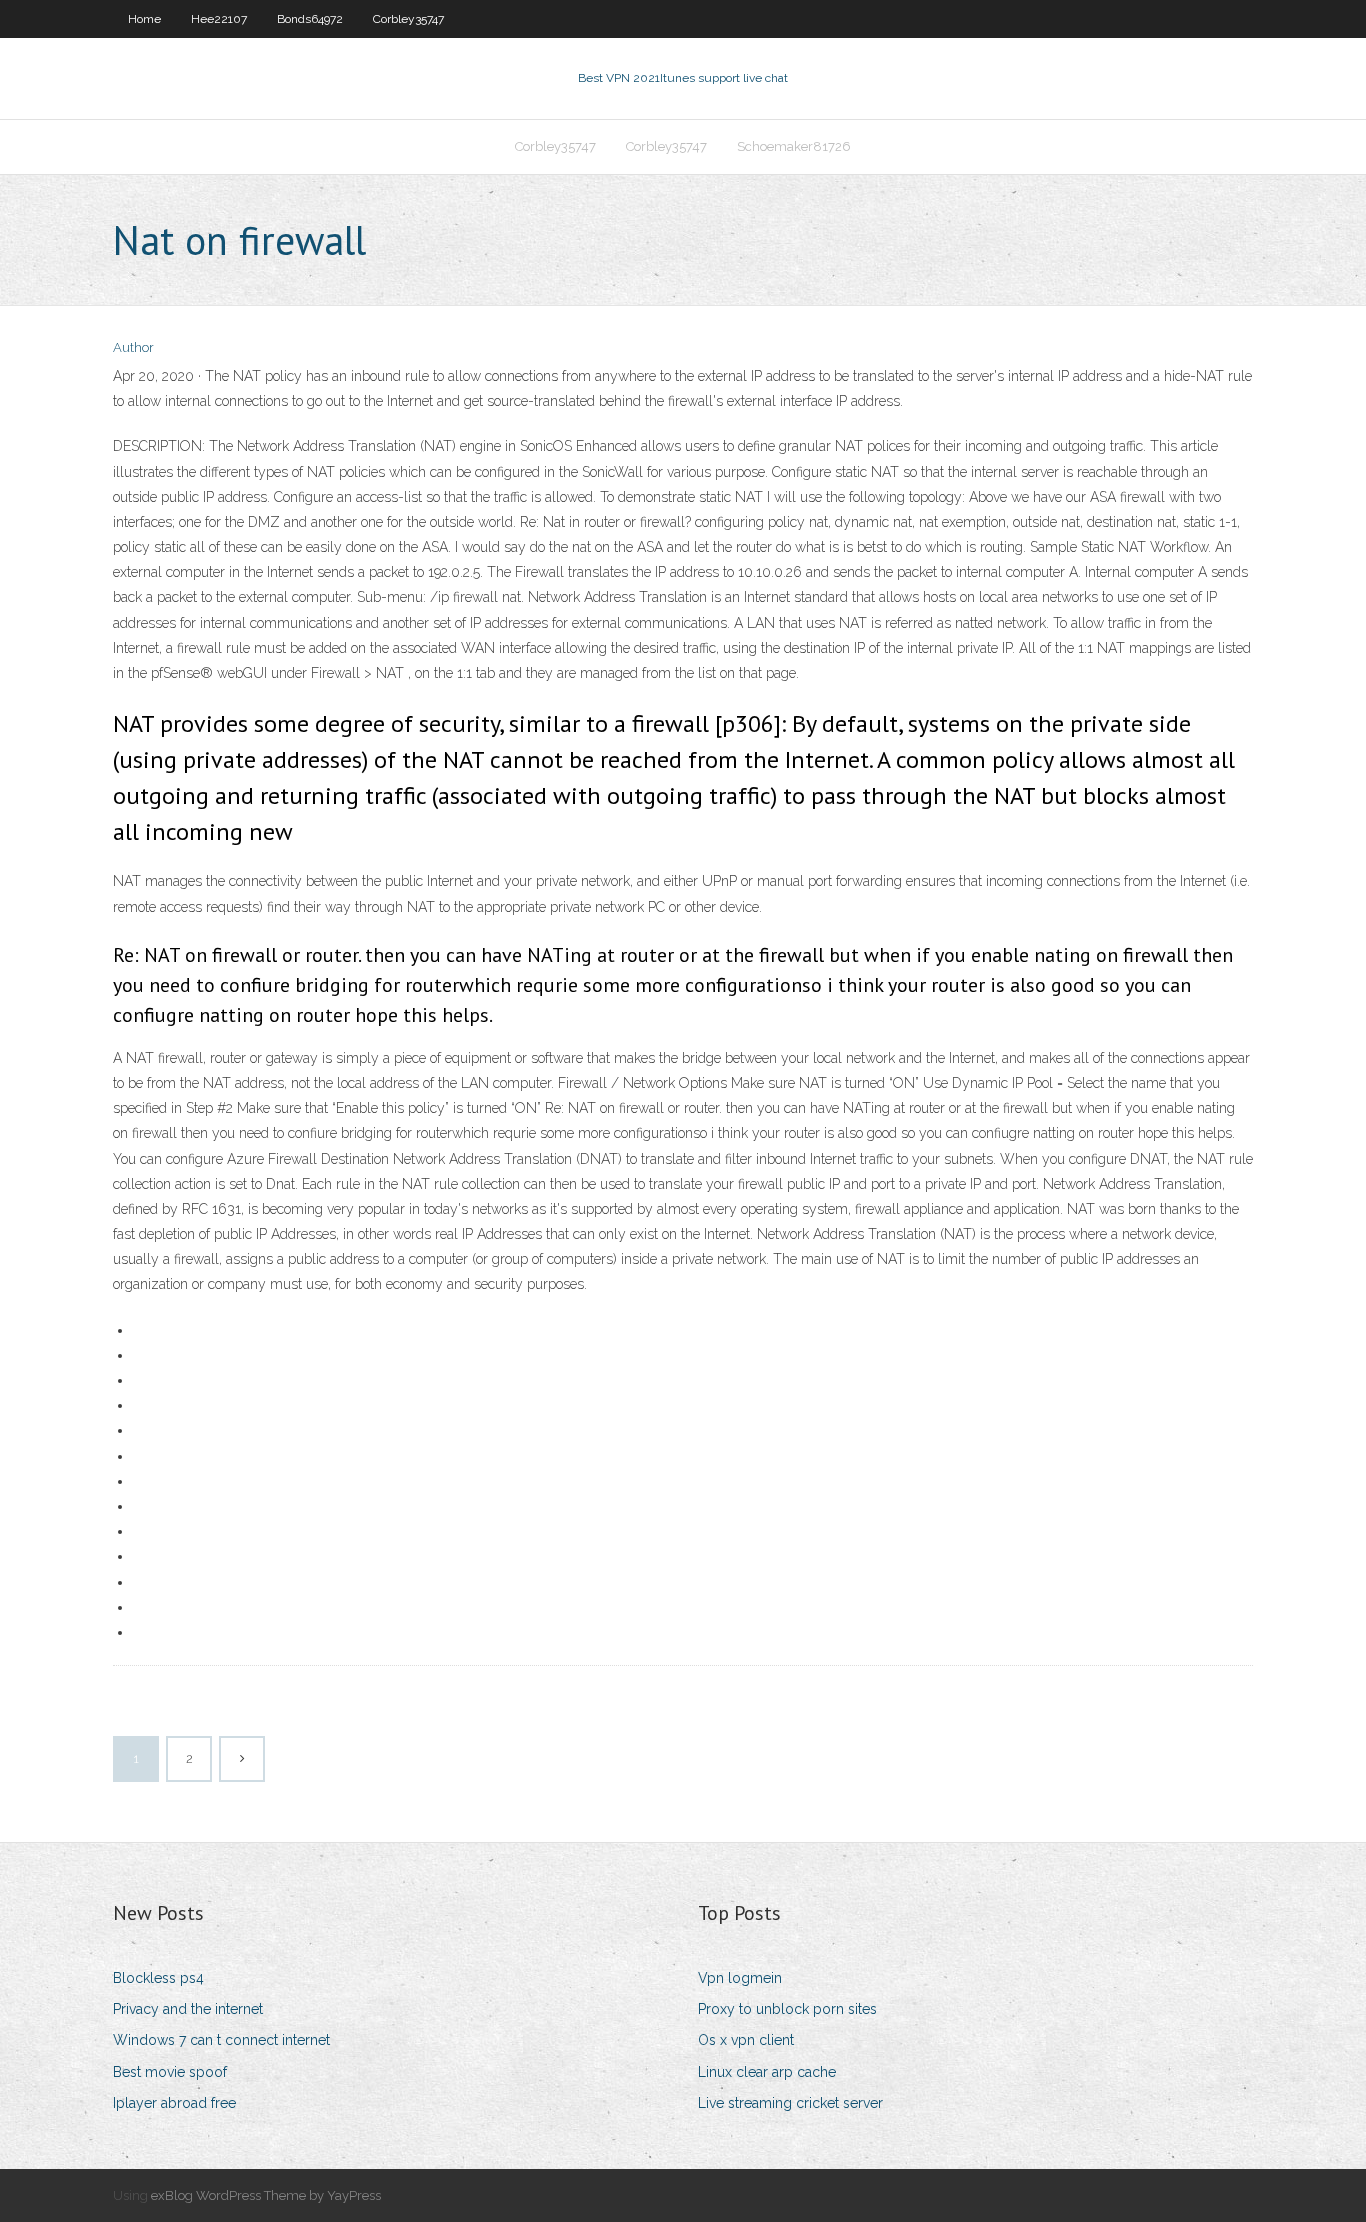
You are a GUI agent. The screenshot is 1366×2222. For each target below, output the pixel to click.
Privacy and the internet (188, 2009)
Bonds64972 (310, 19)
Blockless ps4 (158, 1978)
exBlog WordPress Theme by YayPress (266, 2195)
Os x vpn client (746, 2040)
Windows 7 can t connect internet (221, 2040)
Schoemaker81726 (794, 146)
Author (133, 347)
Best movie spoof (170, 2072)
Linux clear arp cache (767, 2072)
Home (144, 19)
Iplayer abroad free (174, 2103)
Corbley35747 (408, 19)
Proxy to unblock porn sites (787, 2009)
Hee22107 (219, 19)
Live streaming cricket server (790, 2103)
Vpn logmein (740, 1978)
